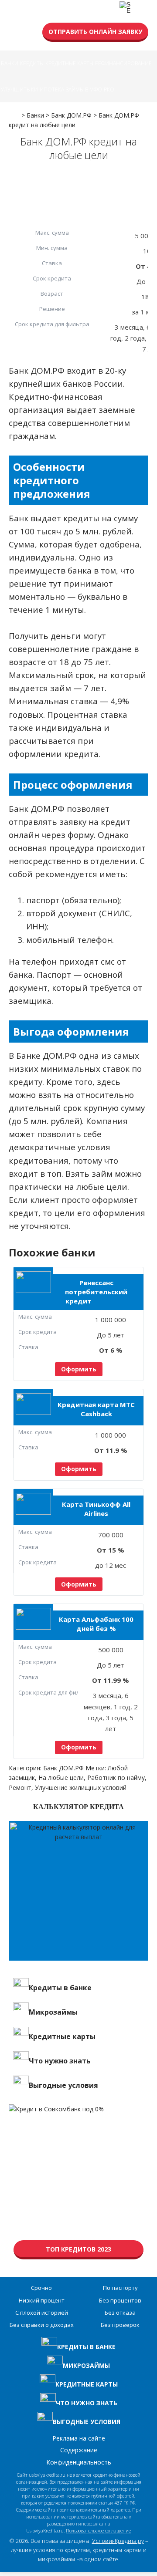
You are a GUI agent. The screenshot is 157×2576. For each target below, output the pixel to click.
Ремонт (20, 1788)
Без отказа (120, 2313)
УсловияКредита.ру (118, 2541)
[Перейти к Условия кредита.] (14, 112)
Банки (10, 63)
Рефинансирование (123, 63)
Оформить (79, 1369)
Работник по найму (116, 1778)
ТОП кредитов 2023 (78, 2249)
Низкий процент (42, 2300)
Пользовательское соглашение (98, 2531)
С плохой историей (42, 2313)
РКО (109, 89)
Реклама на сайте (79, 2438)
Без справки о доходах (42, 2325)
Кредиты (32, 63)
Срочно (41, 2288)
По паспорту (120, 2288)
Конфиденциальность (79, 2462)
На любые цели (61, 1778)
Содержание (79, 2450)
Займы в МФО (84, 89)
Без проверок (120, 2325)
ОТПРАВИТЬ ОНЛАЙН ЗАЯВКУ (95, 32)
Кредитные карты (69, 63)
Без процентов (120, 2300)
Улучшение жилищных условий (81, 1788)
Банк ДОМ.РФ (63, 1768)
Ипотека (52, 89)
